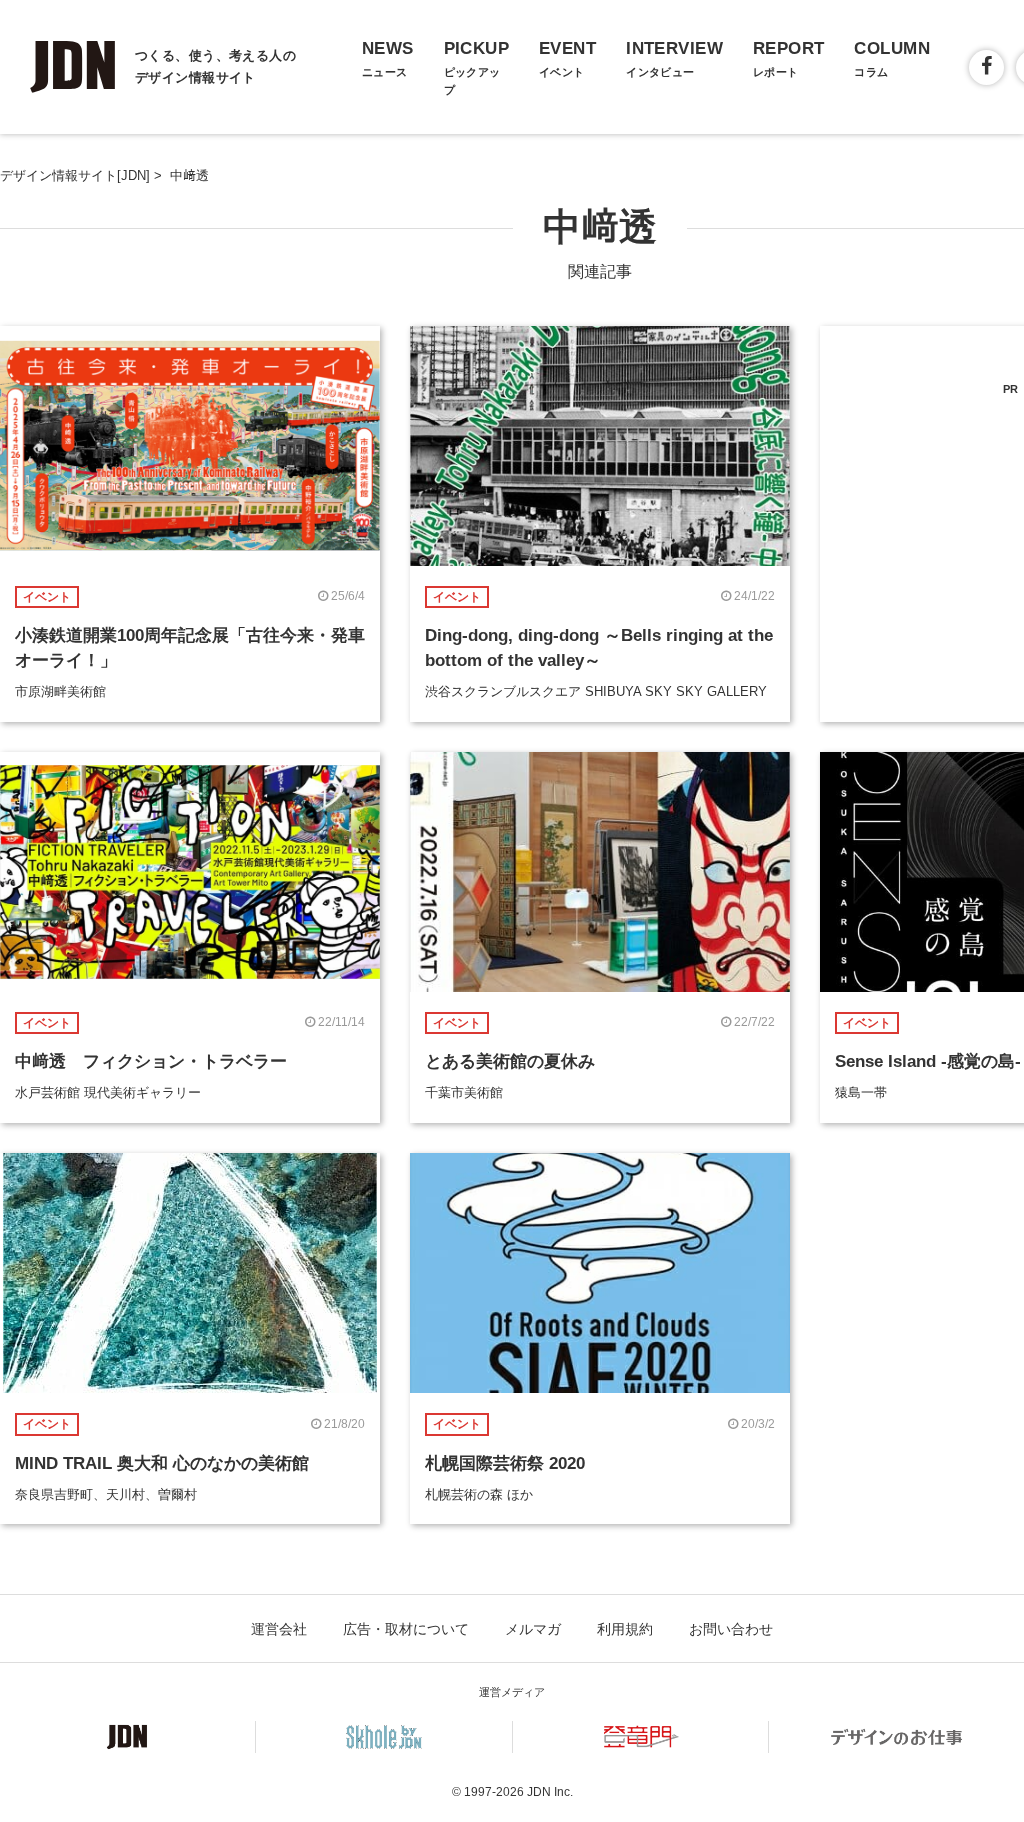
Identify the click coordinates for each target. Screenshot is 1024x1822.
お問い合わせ (731, 1629)
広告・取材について (406, 1629)
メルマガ (533, 1629)
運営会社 (279, 1629)
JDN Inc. (550, 1792)
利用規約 (625, 1629)
